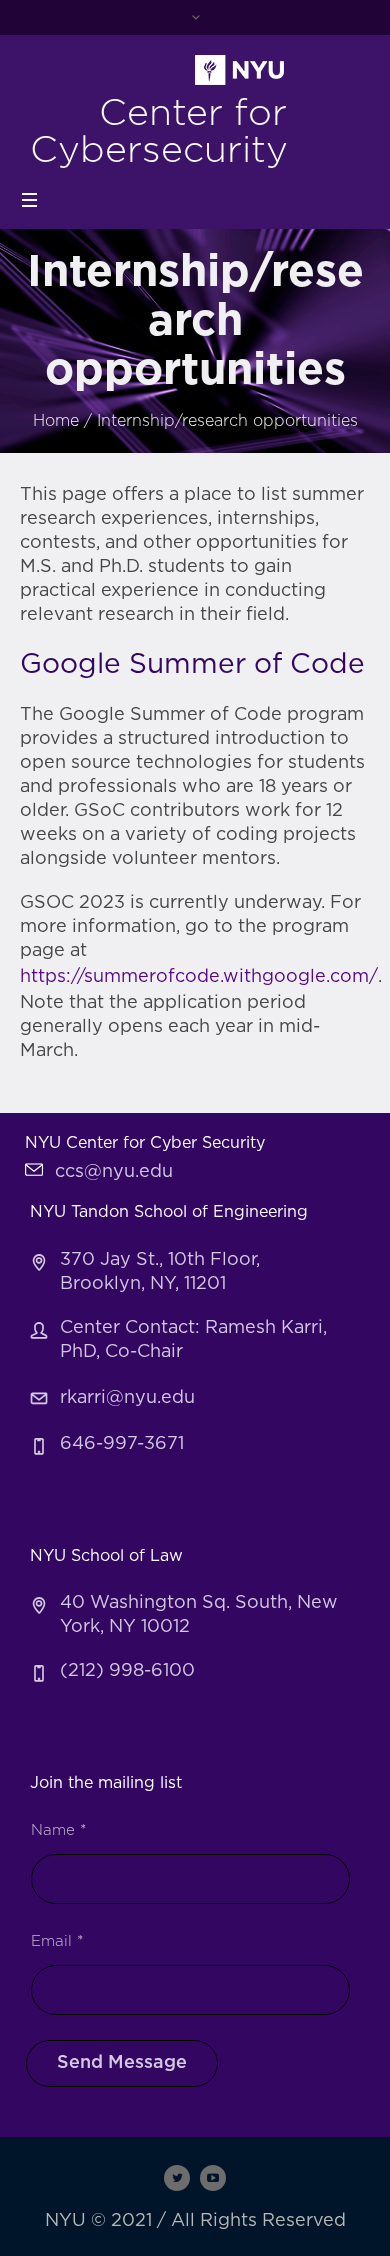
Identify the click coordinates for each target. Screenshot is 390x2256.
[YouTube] (213, 2178)
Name (58, 1830)
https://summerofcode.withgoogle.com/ (199, 977)
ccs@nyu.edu (114, 1172)
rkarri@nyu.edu (127, 1398)
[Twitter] (177, 2178)
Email (57, 1941)
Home (56, 421)
